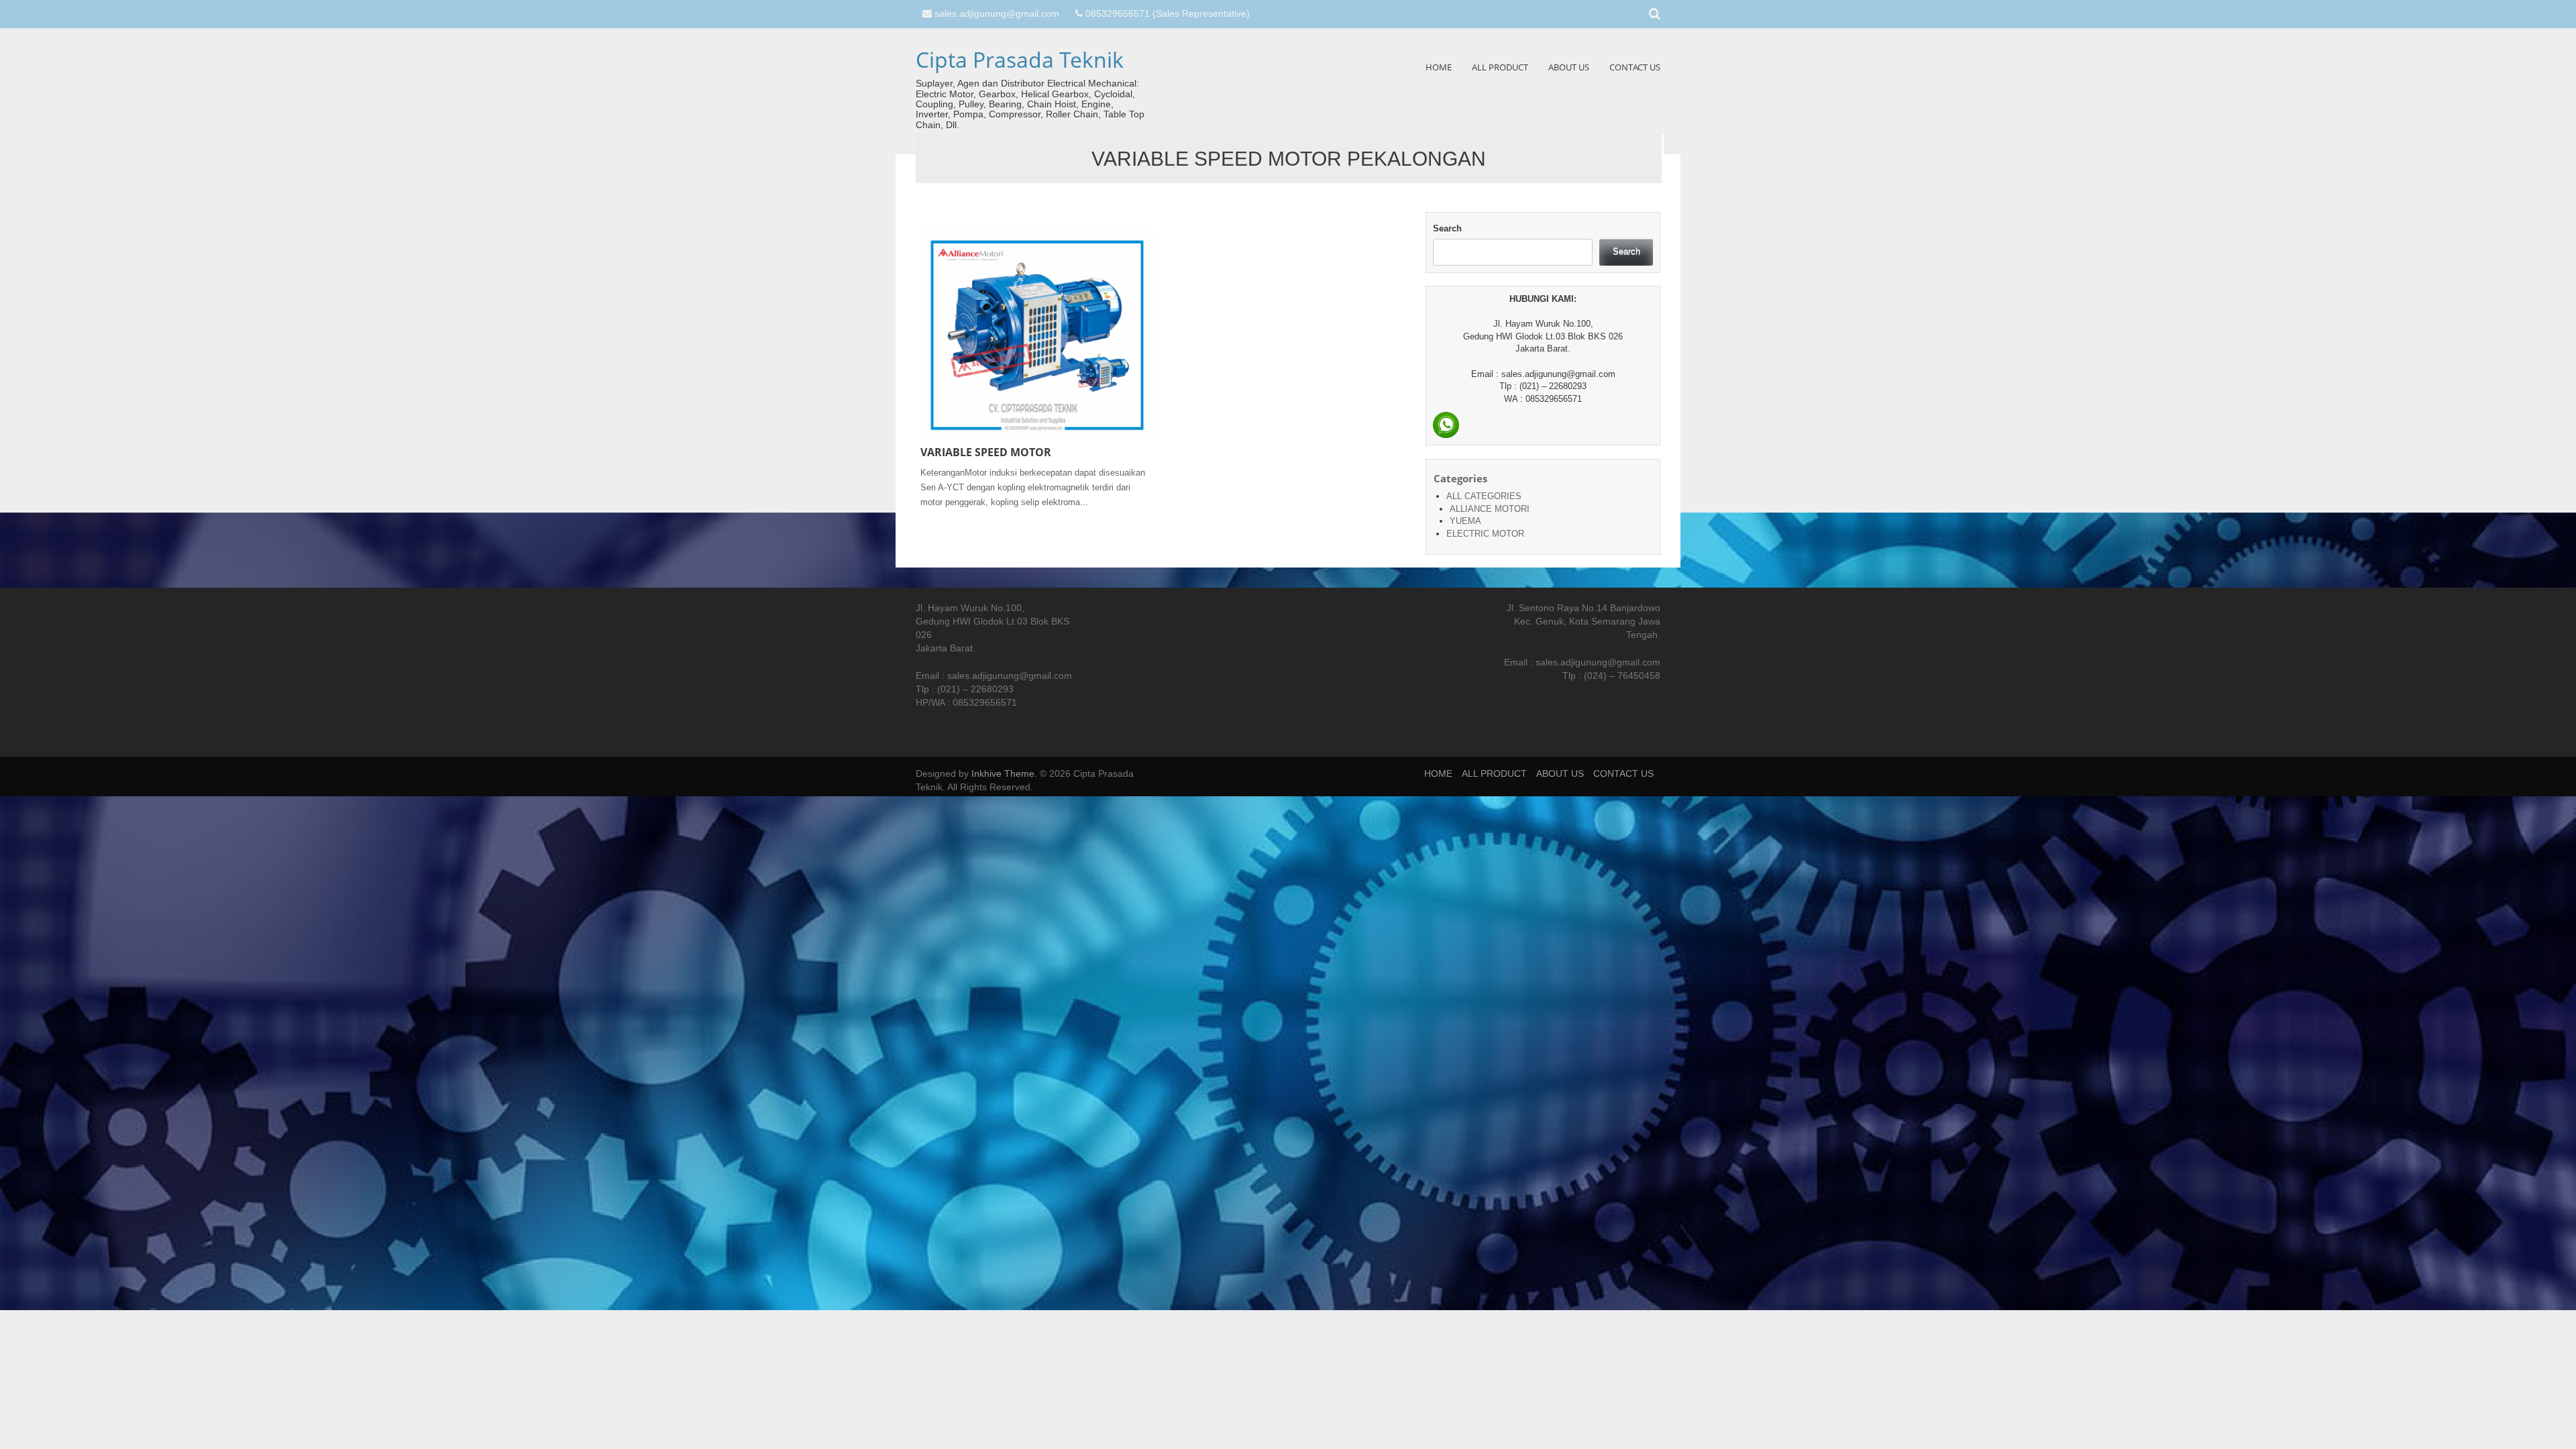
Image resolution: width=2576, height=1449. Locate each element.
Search (1447, 228)
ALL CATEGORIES (1484, 496)
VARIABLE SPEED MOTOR (986, 452)
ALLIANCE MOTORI (1490, 509)
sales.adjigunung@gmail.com (997, 13)
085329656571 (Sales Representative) (1168, 13)
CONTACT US (1635, 67)
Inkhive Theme (1003, 773)
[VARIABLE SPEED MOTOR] (1037, 335)
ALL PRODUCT (1500, 67)
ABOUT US (1569, 67)
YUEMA (1465, 521)
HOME (1439, 67)
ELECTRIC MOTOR (1485, 534)
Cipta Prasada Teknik (1020, 59)
